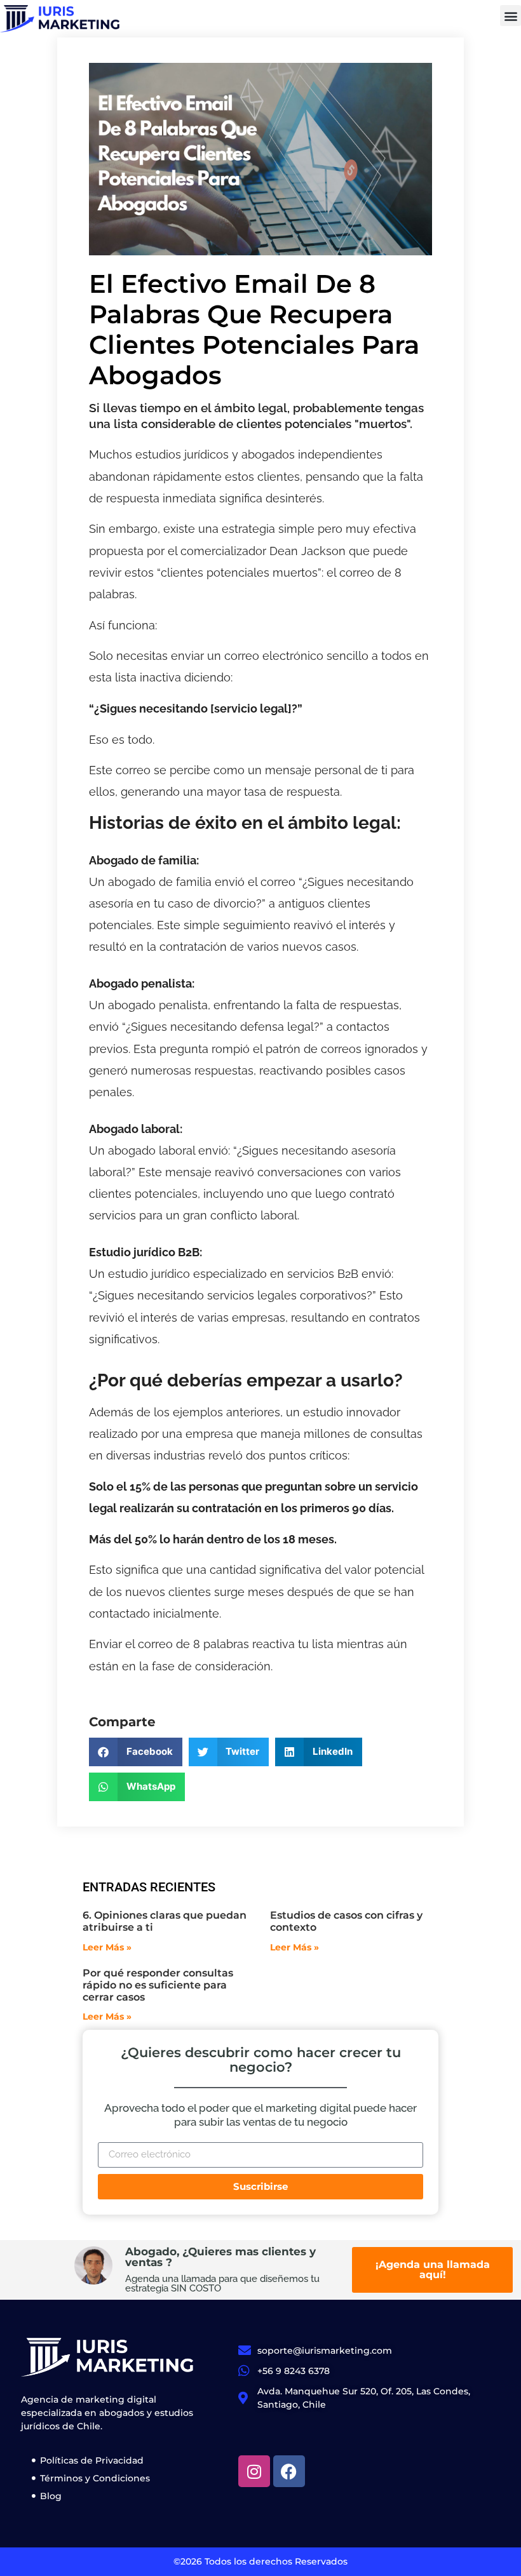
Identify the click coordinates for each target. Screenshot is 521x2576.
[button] (511, 16)
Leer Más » (107, 1947)
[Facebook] (289, 2471)
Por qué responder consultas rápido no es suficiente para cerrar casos (158, 1985)
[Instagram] (254, 2471)
